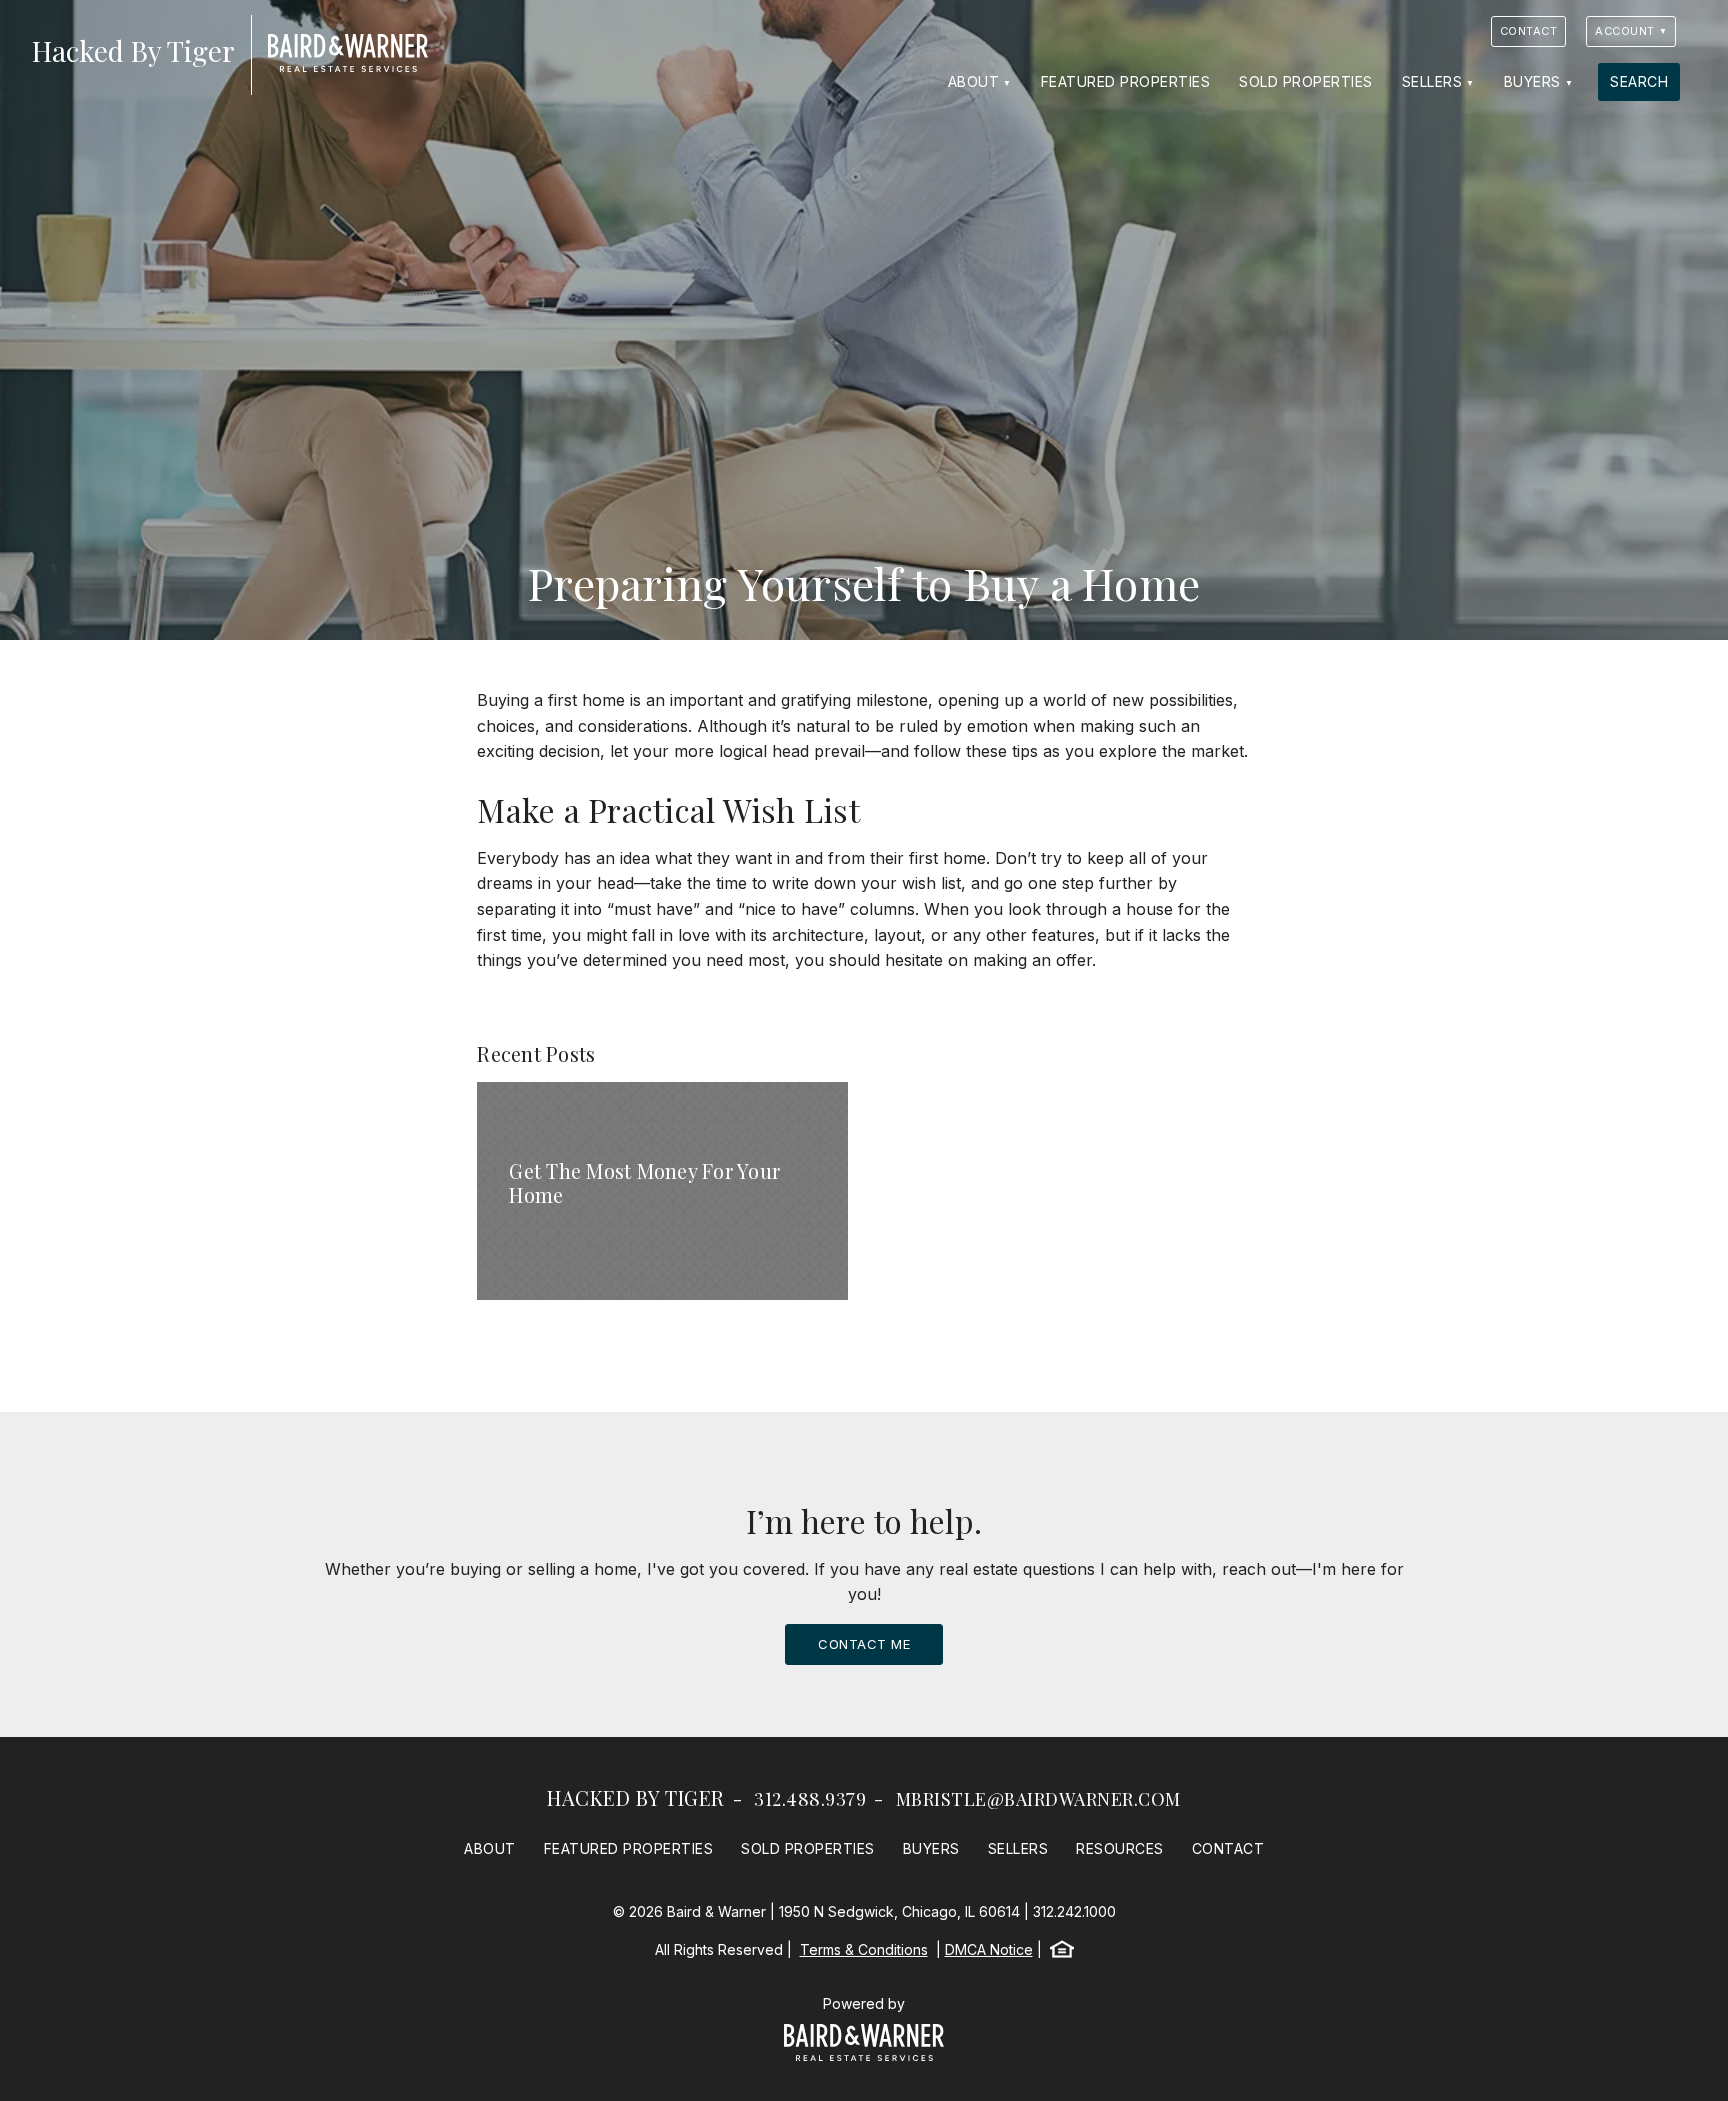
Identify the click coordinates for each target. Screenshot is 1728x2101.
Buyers (1532, 81)
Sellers (1432, 81)
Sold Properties (1306, 81)
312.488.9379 (810, 1799)
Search (1639, 81)
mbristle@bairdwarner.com (1038, 1799)
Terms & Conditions (864, 1949)
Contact (1529, 31)
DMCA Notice (989, 1949)
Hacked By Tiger (636, 1797)
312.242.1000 (1074, 1911)
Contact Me (864, 1644)
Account (1625, 31)
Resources (1120, 1848)
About (974, 81)
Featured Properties (1126, 81)
